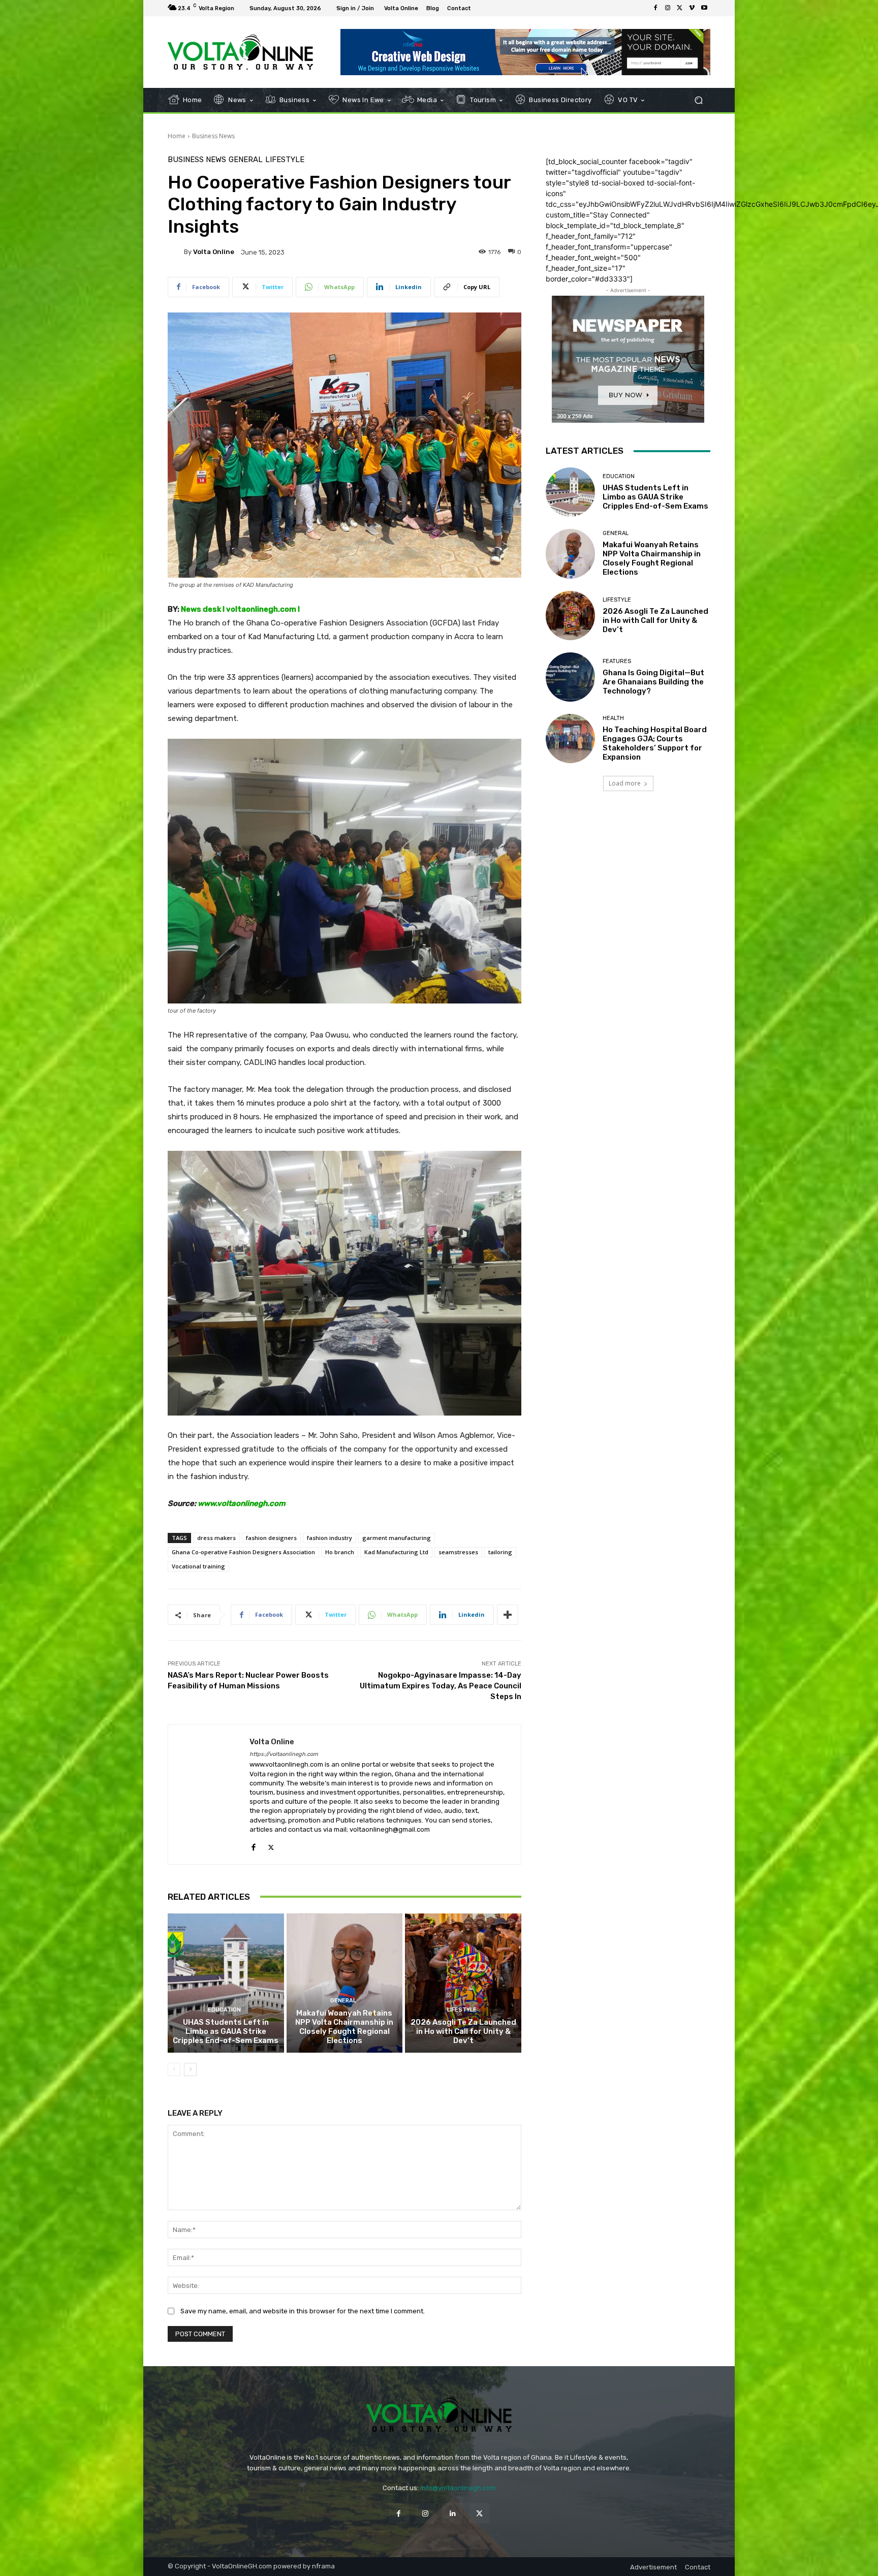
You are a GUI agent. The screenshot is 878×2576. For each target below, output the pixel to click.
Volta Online (214, 252)
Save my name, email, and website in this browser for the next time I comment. (303, 2311)
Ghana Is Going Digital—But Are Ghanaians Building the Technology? (653, 682)
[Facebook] (655, 8)
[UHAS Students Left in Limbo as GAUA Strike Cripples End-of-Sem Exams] (226, 1983)
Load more (625, 783)
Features (617, 661)
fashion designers (271, 1538)
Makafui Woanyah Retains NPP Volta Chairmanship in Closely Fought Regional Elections (344, 2027)
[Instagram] (668, 8)
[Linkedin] (452, 2513)
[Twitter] (680, 8)
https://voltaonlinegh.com (284, 1754)
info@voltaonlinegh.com (458, 2488)
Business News (213, 136)
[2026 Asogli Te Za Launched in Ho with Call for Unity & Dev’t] (463, 1983)
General (246, 160)
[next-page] (190, 2069)
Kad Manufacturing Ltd (396, 1552)
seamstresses (458, 1552)
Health (613, 718)
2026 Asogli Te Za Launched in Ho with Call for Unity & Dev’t (463, 2031)
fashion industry (330, 1538)
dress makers (216, 1538)
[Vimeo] (692, 8)
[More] (508, 1615)
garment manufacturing (397, 1538)
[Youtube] (704, 8)
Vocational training (198, 1566)
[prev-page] (174, 2069)
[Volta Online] (176, 252)
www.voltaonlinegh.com (242, 1503)
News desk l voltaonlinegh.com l (240, 609)
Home (177, 136)
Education (224, 2010)
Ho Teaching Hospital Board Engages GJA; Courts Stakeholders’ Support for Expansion (655, 743)
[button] (698, 100)
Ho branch (340, 1552)
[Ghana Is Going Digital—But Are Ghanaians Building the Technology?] (570, 677)
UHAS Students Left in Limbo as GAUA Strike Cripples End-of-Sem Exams (226, 2031)
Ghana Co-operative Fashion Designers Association (243, 1552)
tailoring (500, 1552)
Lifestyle (285, 160)
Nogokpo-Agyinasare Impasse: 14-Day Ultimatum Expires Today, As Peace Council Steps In (441, 1686)
